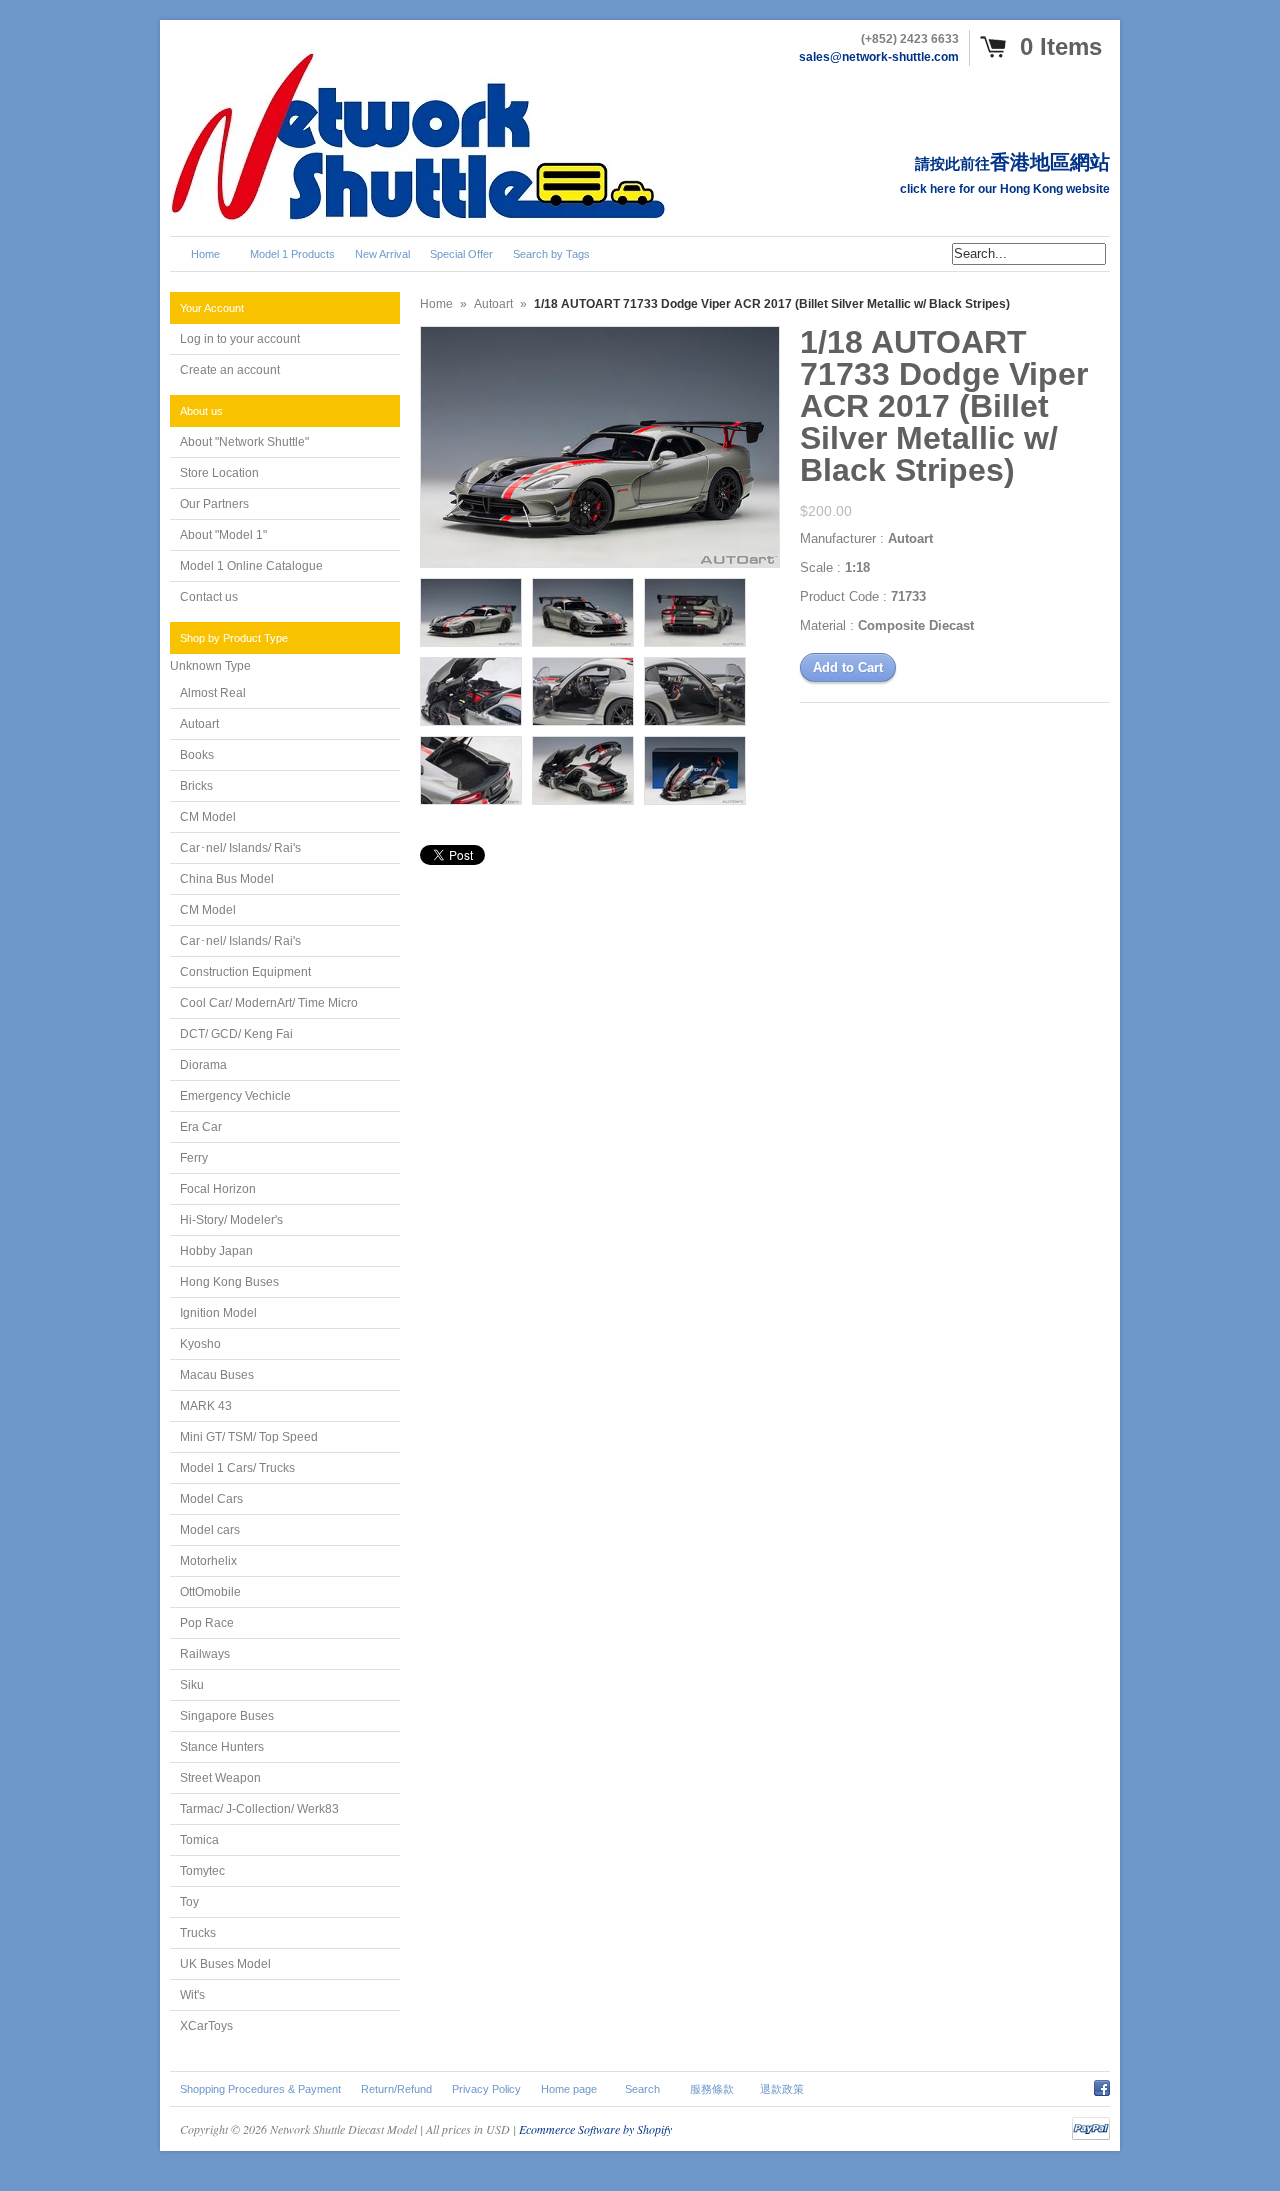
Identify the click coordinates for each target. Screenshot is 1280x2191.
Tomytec (202, 1871)
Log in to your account (240, 339)
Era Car (201, 1127)
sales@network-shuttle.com (879, 57)
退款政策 (782, 2089)
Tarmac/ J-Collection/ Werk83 (259, 1809)
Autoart (199, 724)
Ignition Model (218, 1313)
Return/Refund (396, 2089)
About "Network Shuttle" (244, 442)
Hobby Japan (216, 1251)
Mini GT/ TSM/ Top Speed (249, 1437)
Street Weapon (220, 1778)
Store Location (219, 473)
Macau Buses (217, 1375)
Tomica (199, 1840)
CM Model (208, 817)
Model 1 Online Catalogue (251, 566)
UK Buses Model (225, 1964)
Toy (189, 1902)
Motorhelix (208, 1561)
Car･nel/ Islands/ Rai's (240, 848)
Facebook (1102, 2085)
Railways (205, 1654)
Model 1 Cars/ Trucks (237, 1468)
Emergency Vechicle (235, 1096)
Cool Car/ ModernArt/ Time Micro (269, 1003)
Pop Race (207, 1623)
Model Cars (211, 1499)
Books (197, 755)
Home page (569, 2089)
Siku (192, 1685)
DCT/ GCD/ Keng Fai (236, 1034)
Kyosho (200, 1344)
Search (642, 2089)
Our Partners (214, 504)
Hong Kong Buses (229, 1282)
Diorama (203, 1065)
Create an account (230, 370)
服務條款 (712, 2089)
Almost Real (213, 693)
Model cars (210, 1530)
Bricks (196, 786)
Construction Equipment (245, 972)
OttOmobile (210, 1592)
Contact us (209, 597)
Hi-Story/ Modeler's (231, 1220)
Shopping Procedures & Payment (260, 2089)
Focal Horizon (218, 1189)
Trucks (198, 1933)
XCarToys (206, 2026)
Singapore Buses (227, 1716)
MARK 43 (206, 1406)
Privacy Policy (486, 2089)
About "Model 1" (223, 535)
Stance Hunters (222, 1747)
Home (436, 304)
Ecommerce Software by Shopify (595, 2129)
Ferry (194, 1158)
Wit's (192, 1995)
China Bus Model (227, 879)
